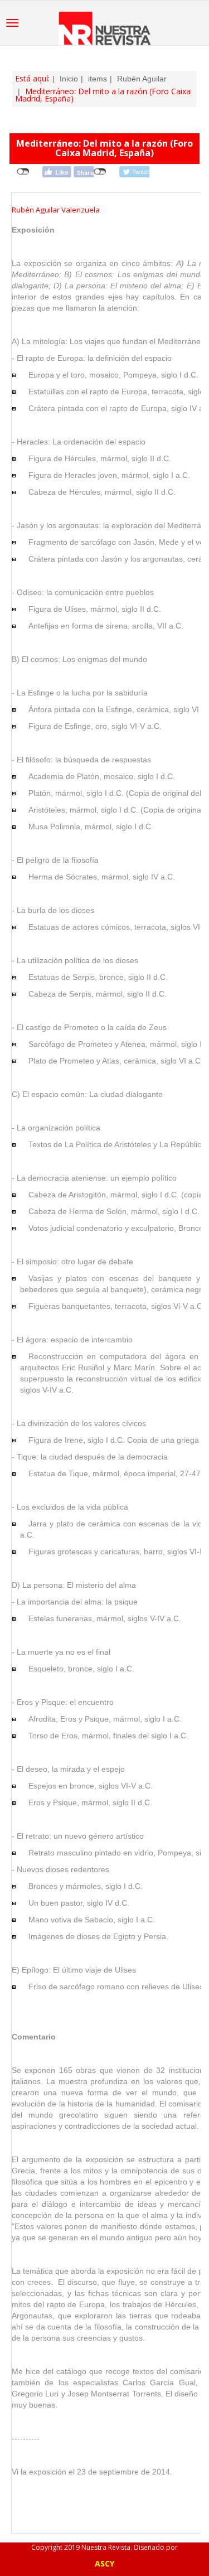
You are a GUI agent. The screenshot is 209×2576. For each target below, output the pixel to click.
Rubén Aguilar (142, 79)
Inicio (69, 79)
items (98, 79)
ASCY (104, 2563)
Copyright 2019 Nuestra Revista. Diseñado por (104, 2547)
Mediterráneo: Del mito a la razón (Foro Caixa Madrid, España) (104, 148)
